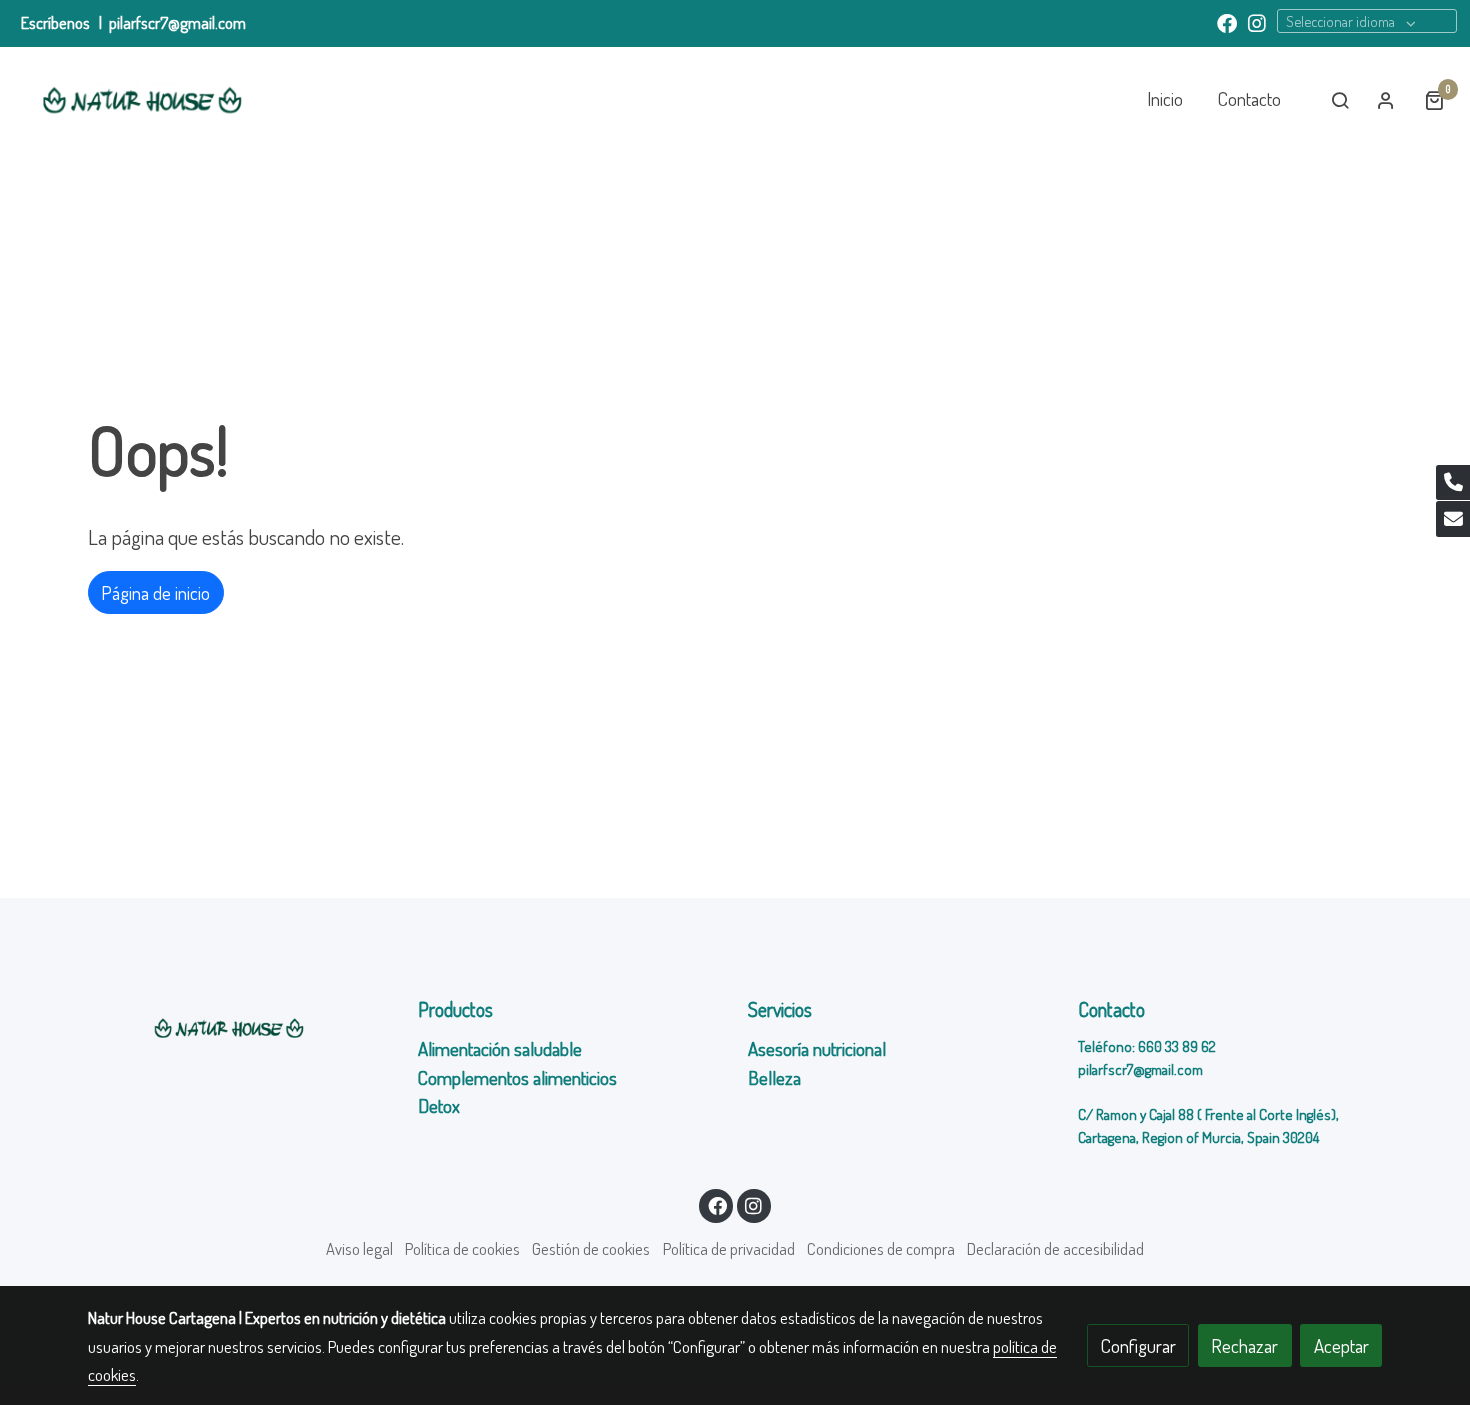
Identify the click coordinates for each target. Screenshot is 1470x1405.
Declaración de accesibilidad (1055, 1248)
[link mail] (1453, 519)
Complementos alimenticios (517, 1077)
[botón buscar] (1340, 100)
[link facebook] (1227, 22)
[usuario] (1386, 100)
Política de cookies (462, 1248)
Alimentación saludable (500, 1048)
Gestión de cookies (591, 1248)
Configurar (1138, 1345)
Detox (441, 1105)
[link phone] (1453, 483)
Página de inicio (155, 592)
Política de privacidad (729, 1248)
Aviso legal (359, 1248)
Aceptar (1341, 1345)
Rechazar (1244, 1345)
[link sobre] (240, 1028)
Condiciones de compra (881, 1248)
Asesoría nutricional (819, 1048)
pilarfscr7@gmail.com (177, 22)
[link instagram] (1257, 22)
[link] (141, 100)
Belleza (774, 1077)
